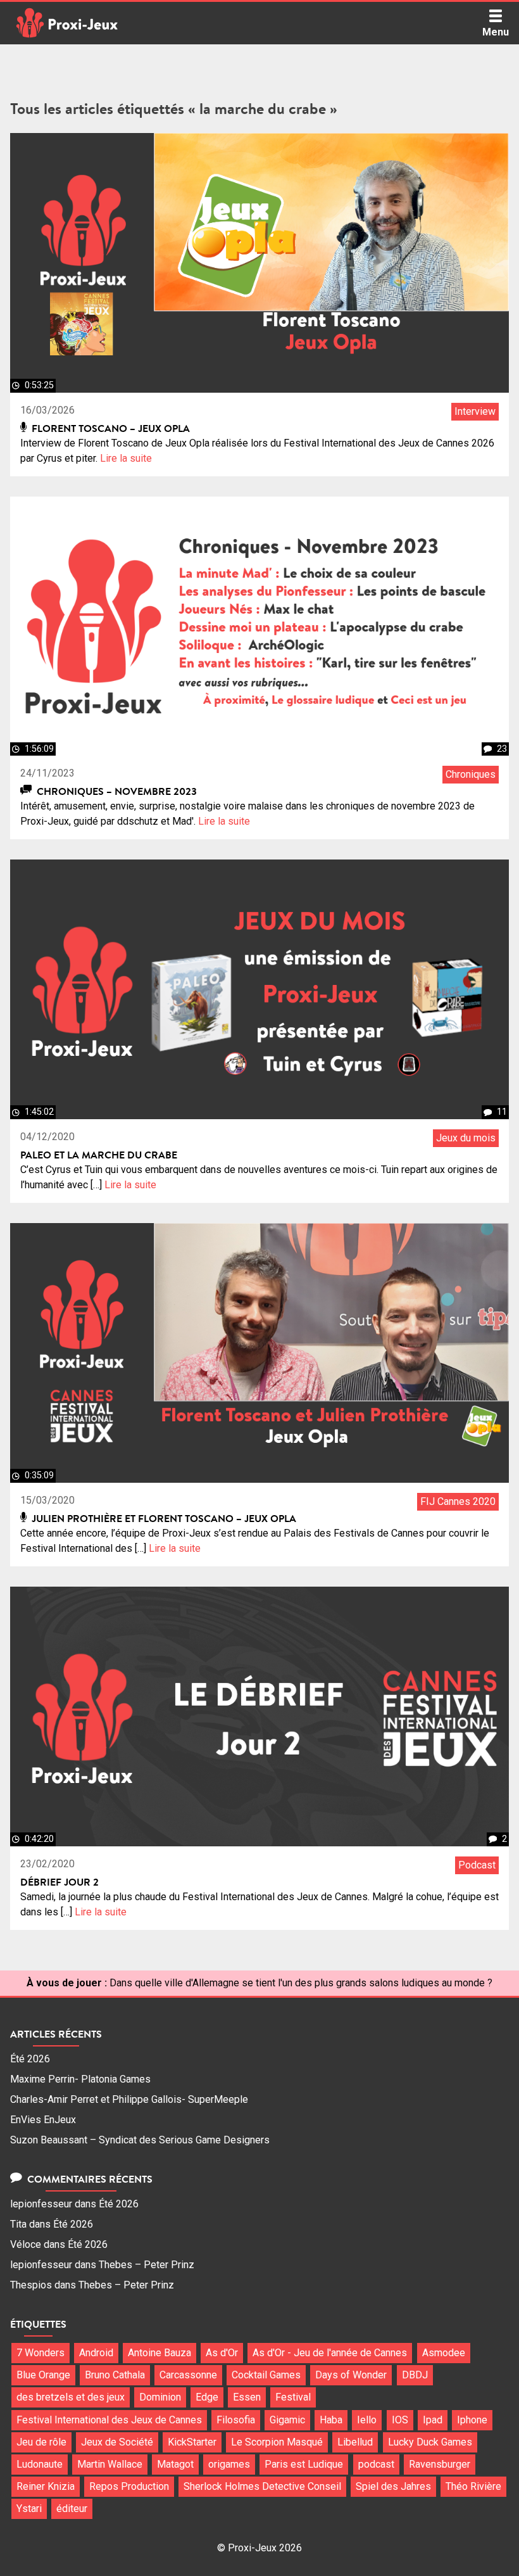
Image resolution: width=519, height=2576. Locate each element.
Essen (247, 2397)
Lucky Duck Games (430, 2442)
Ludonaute (40, 2464)
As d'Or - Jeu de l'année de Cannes (330, 2353)
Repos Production (129, 2486)
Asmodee (444, 2353)
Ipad (433, 2420)
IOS (400, 2420)
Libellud (355, 2442)
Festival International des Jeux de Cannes (109, 2420)
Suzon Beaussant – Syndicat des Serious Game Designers (140, 2140)
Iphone (472, 2420)
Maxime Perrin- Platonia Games (80, 2079)
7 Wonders (41, 2353)
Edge (207, 2397)
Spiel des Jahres (393, 2486)
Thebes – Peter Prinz (147, 2265)
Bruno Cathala (115, 2375)
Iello (367, 2420)
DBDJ (415, 2375)
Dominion (160, 2397)
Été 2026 (30, 2059)
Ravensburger (440, 2464)
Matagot (175, 2464)
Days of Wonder (351, 2375)
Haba (331, 2420)
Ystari (29, 2509)
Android (96, 2353)
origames (229, 2464)
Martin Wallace (110, 2464)
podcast (376, 2464)
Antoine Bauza (159, 2353)
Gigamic (287, 2420)
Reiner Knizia (46, 2486)
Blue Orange (43, 2375)
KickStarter (192, 2442)
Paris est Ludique (304, 2464)
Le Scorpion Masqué (277, 2442)
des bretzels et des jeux (71, 2397)
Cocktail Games (266, 2375)
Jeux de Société (117, 2442)
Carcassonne (188, 2375)
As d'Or (222, 2353)
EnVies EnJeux (43, 2120)
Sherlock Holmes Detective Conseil (262, 2486)
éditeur (72, 2509)
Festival (293, 2397)
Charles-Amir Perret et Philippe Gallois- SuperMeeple (129, 2099)
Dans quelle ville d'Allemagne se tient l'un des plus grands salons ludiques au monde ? (301, 1983)
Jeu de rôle (41, 2442)
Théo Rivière (473, 2486)
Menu (496, 32)
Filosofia (236, 2420)
